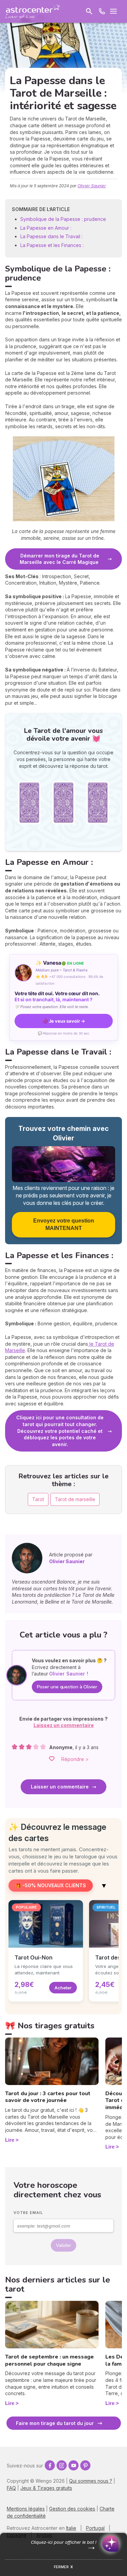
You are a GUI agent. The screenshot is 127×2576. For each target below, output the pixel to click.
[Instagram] (62, 2465)
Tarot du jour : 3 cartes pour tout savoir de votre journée (48, 2097)
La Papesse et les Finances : (53, 245)
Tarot (38, 1499)
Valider (63, 2245)
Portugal (95, 2528)
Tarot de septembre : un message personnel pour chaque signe (49, 2360)
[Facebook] (50, 2465)
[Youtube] (73, 2465)
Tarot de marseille (75, 1499)
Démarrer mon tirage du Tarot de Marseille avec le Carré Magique (60, 559)
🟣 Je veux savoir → (64, 1021)
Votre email (28, 2213)
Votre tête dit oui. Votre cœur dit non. (57, 997)
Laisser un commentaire (60, 1787)
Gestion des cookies (72, 2509)
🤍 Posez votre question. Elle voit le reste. (52, 1007)
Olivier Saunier (92, 186)
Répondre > (75, 1759)
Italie (71, 2528)
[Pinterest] (85, 2465)
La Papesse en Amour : (46, 228)
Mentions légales (26, 2509)
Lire (10, 2140)
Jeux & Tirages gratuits (46, 2488)
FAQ (11, 2488)
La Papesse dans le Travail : (52, 236)
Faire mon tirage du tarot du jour (55, 2423)
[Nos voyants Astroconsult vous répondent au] (102, 11)
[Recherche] (89, 11)
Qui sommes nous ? (91, 2481)
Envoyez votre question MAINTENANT (64, 1224)
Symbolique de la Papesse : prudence (63, 219)
